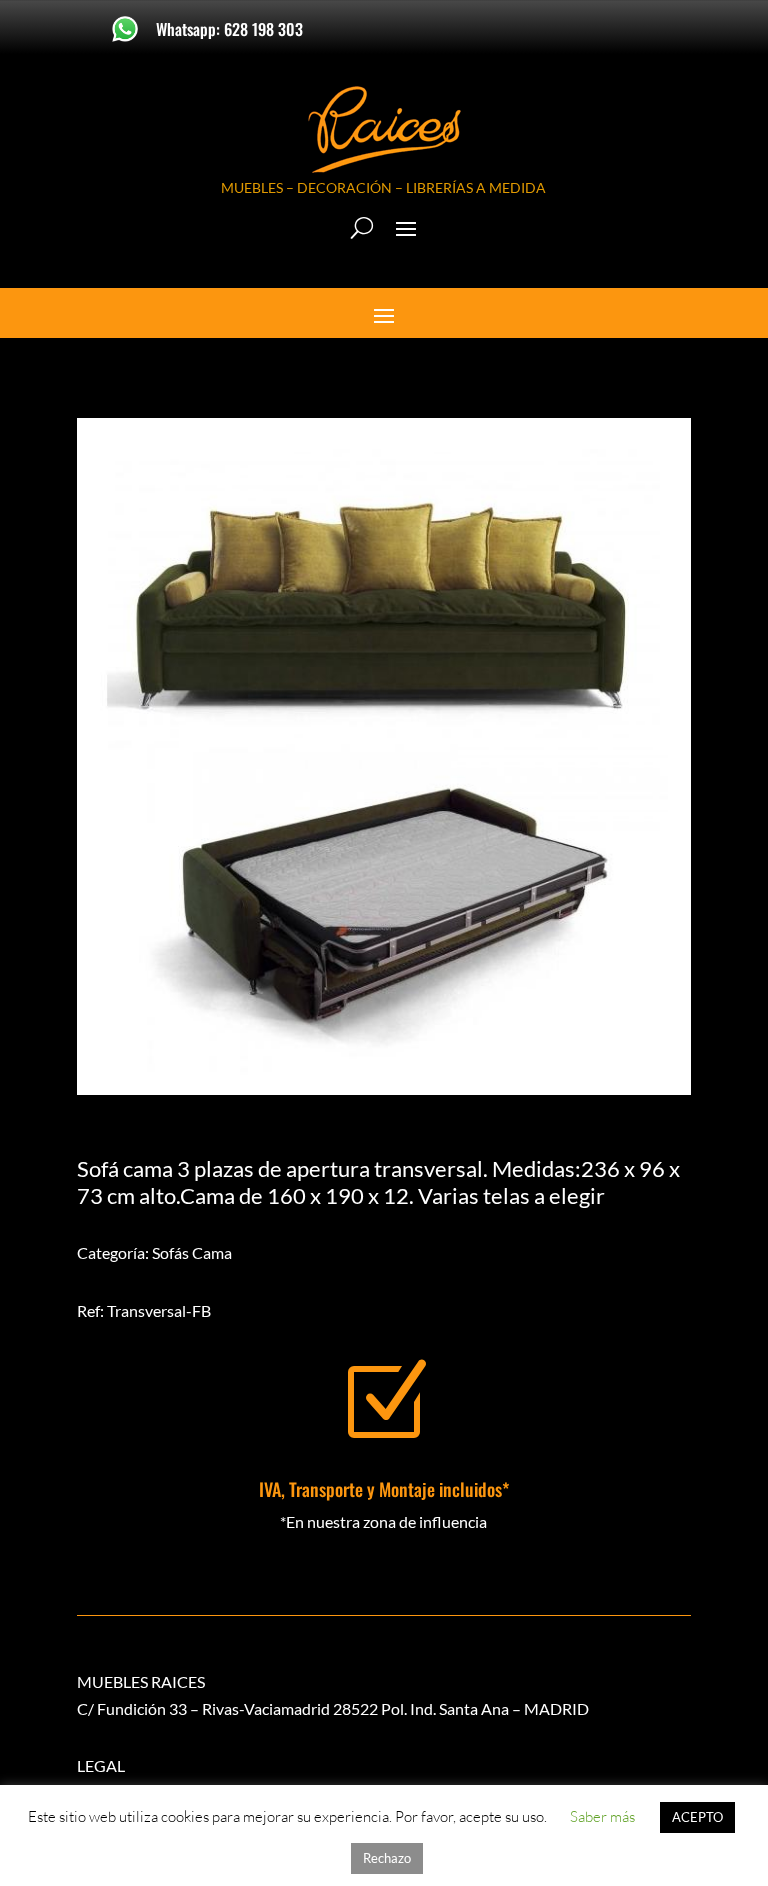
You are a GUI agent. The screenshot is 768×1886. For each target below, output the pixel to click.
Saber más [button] (602, 1816)
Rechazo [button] (387, 1858)
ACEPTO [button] (697, 1817)
